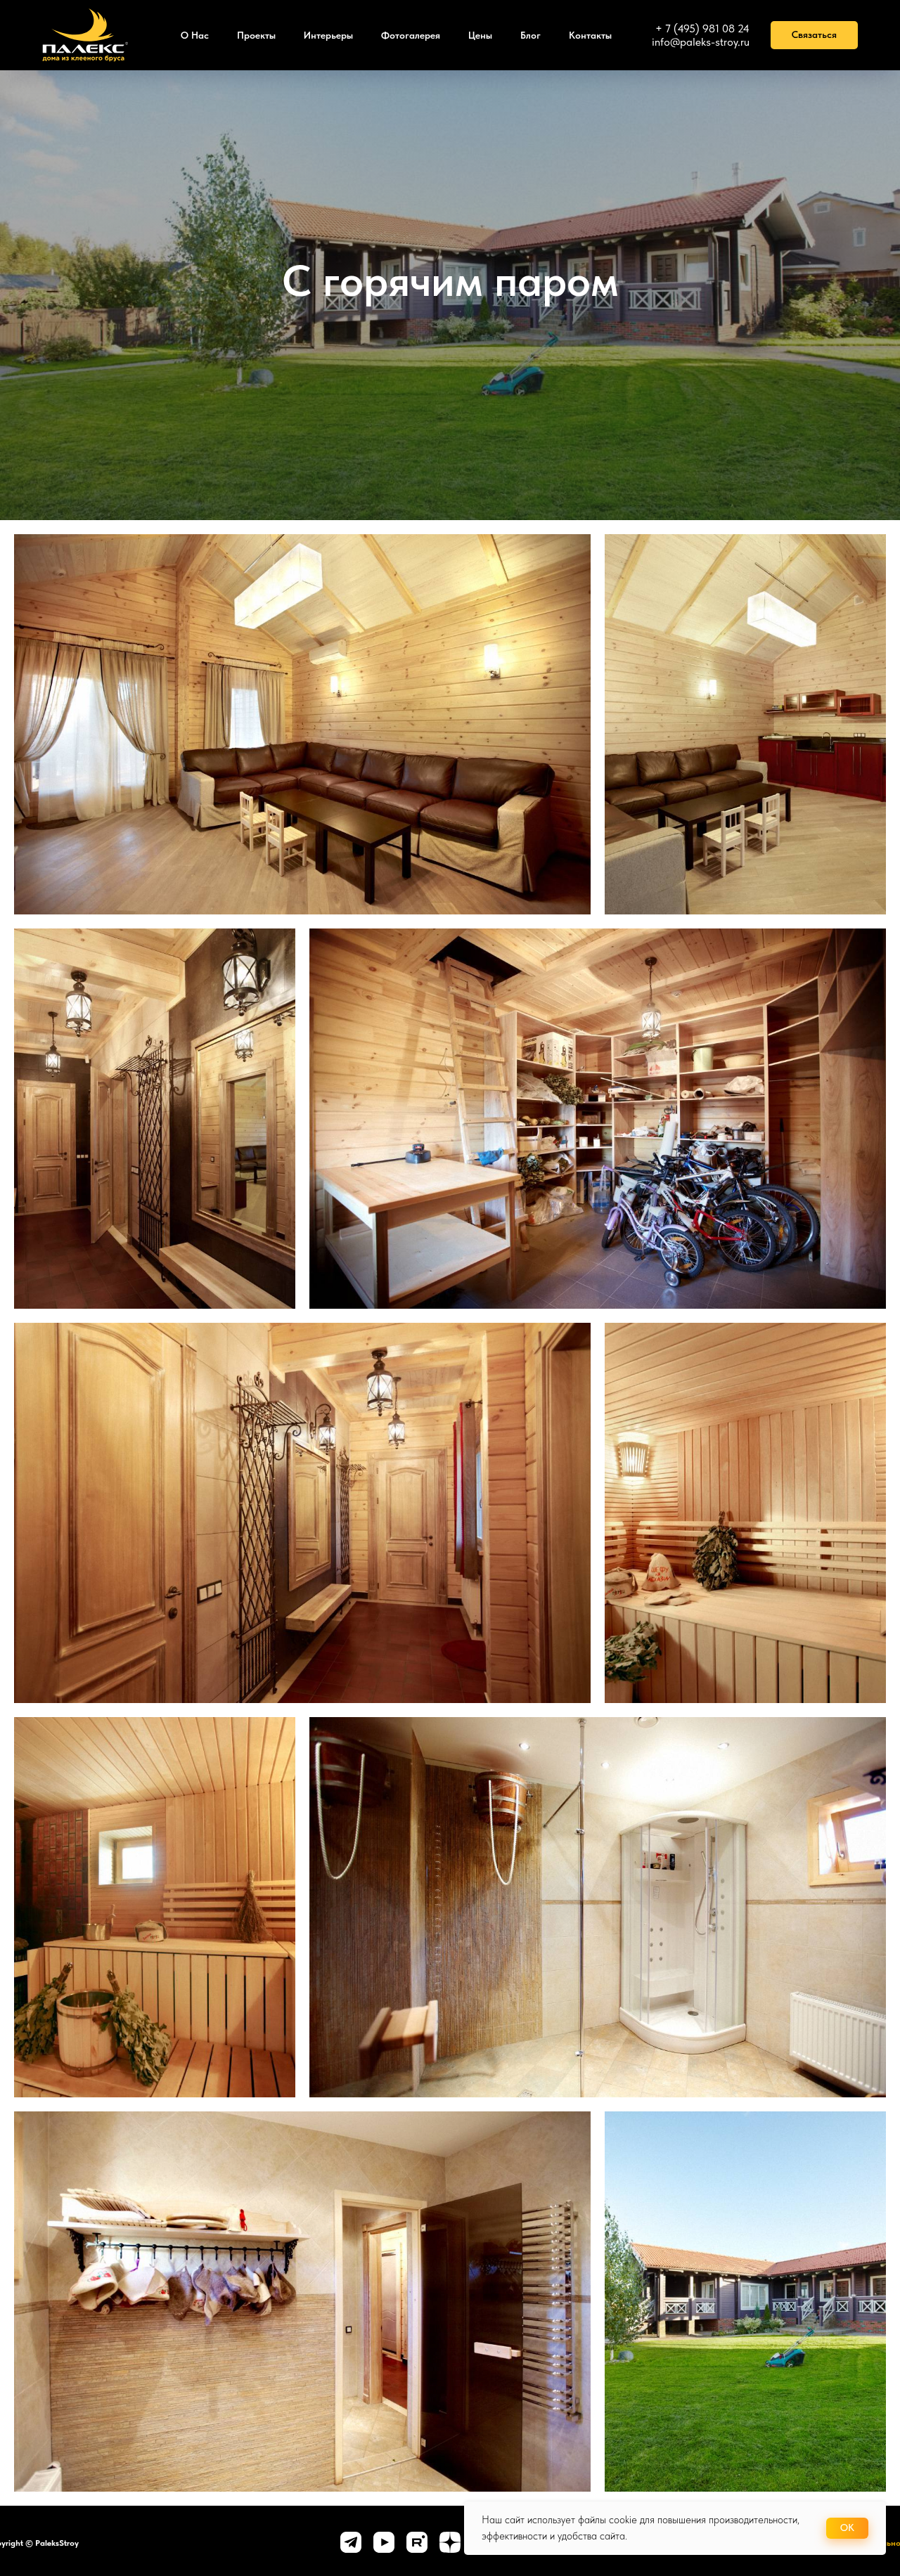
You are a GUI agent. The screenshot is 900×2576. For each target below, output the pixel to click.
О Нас (195, 35)
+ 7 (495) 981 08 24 (702, 28)
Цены (480, 35)
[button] (814, 35)
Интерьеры (328, 35)
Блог (531, 35)
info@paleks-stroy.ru (701, 42)
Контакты (590, 35)
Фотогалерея (411, 35)
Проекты (256, 35)
